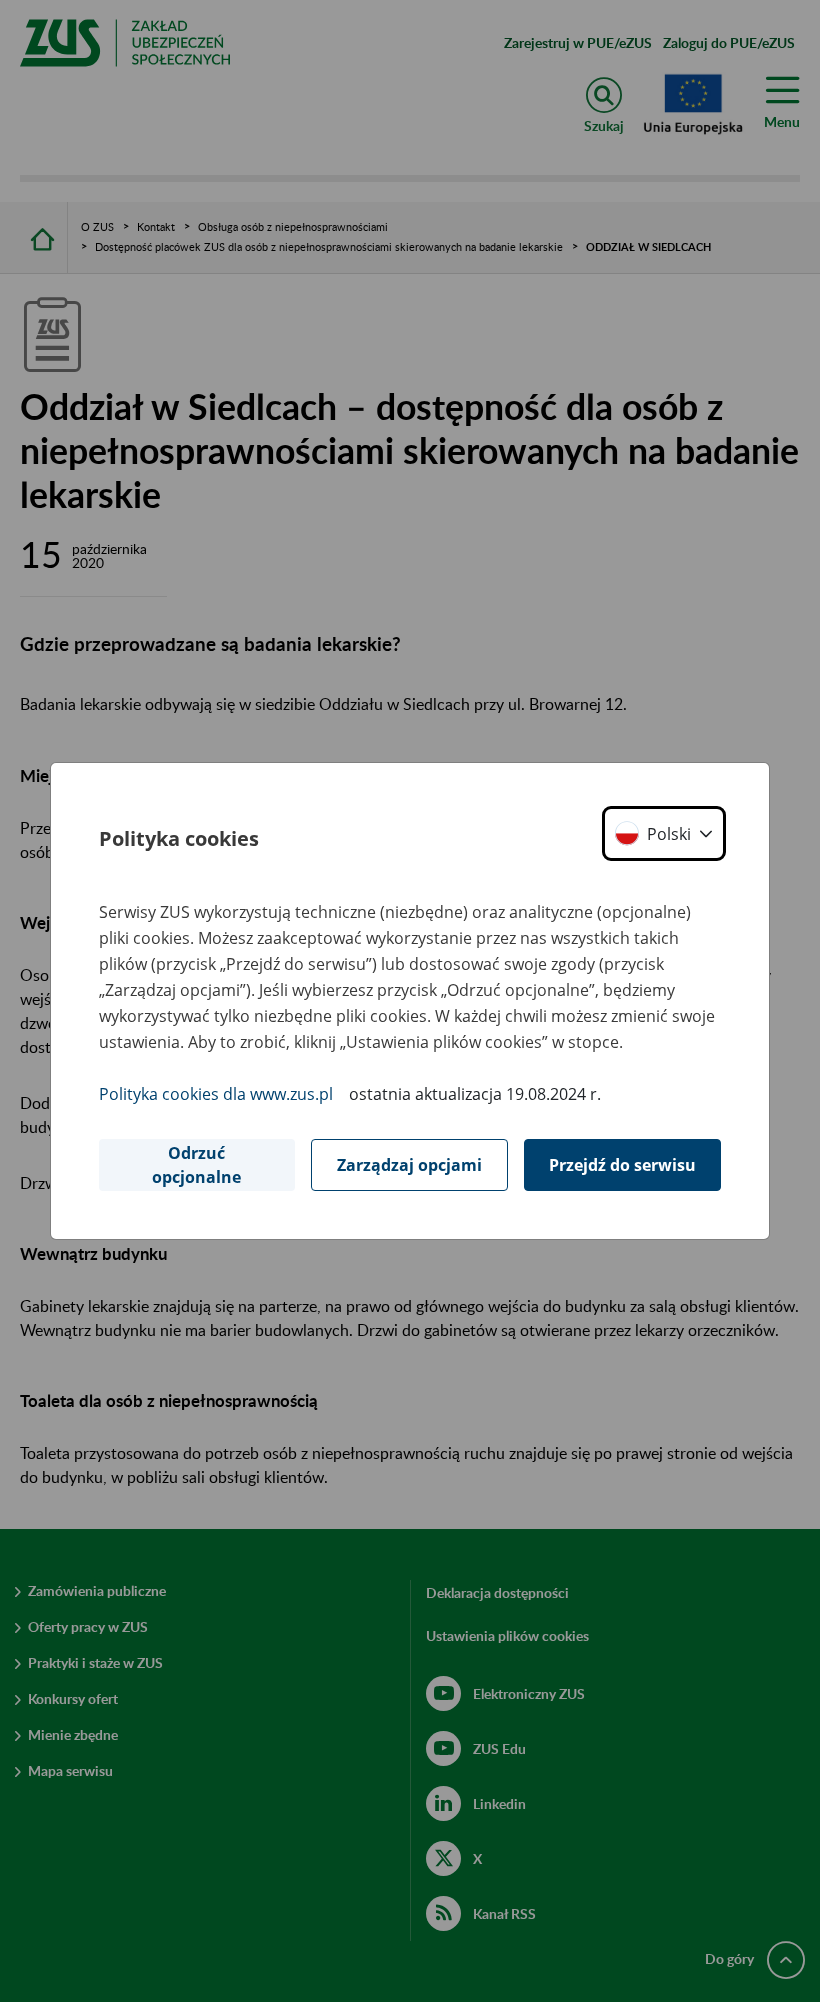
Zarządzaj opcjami (409, 1165)
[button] (664, 833)
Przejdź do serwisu (622, 1165)
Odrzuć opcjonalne (196, 1165)
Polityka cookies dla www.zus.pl (216, 1094)
